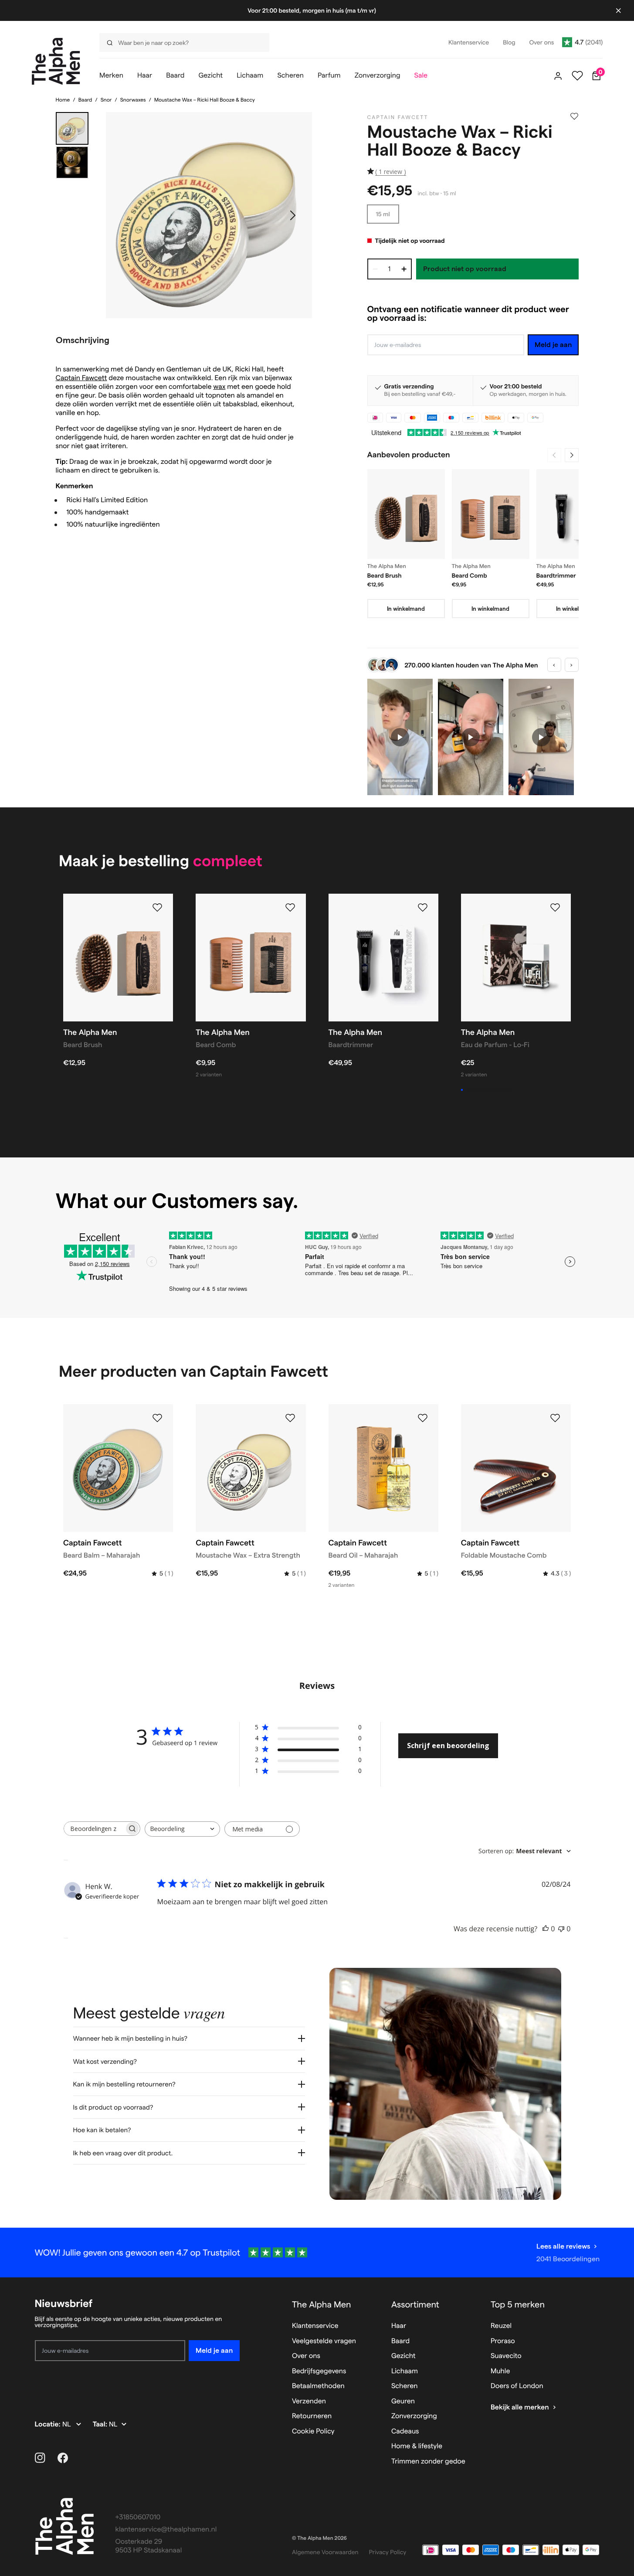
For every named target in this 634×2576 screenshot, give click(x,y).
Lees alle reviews (563, 2246)
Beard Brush (385, 575)
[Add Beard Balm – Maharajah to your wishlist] (157, 1418)
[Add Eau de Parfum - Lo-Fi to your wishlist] (555, 908)
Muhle (500, 2371)
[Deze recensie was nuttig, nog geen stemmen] (546, 1929)
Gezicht (403, 2356)
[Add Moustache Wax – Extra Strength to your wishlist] (290, 1418)
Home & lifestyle (417, 2446)
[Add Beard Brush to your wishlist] (157, 908)
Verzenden (309, 2401)
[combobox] (182, 1829)
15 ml (383, 214)
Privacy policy (388, 2552)
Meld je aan (553, 345)
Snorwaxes (133, 100)
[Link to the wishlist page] (577, 76)
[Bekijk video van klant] (400, 737)
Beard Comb (470, 575)
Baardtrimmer (556, 575)
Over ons (306, 2356)
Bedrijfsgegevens (319, 2371)
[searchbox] (94, 1829)
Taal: (101, 2425)
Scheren (405, 2386)
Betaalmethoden (318, 2386)
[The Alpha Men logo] (56, 61)
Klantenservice (315, 2326)
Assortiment (415, 2304)
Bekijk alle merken (520, 2408)
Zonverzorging (414, 2416)
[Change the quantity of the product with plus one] (404, 269)
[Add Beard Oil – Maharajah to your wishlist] (423, 1418)
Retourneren (312, 2416)
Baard (85, 100)
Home (63, 100)
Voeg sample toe (489, 1090)
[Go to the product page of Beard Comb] (491, 514)
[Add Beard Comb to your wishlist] (290, 908)
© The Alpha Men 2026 (319, 2538)
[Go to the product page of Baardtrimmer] (575, 514)
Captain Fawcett (81, 378)
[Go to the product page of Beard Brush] (406, 514)
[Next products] (572, 455)
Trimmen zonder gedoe (428, 2462)
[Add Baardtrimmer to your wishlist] (423, 908)
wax (219, 387)
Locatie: (49, 2425)
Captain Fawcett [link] (398, 117)
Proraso (503, 2341)
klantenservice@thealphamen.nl (166, 2530)
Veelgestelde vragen (324, 2341)
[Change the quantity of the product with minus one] (375, 269)
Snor (106, 100)
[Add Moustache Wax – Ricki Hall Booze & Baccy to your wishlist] (574, 116)
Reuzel (501, 2326)
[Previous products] (554, 455)
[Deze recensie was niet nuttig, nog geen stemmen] (561, 1929)
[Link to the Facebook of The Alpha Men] (63, 2458)
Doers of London (517, 2386)
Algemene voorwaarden (325, 2552)
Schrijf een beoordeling (448, 1746)
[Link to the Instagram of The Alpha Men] (40, 2458)
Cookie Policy (313, 2431)
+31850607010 (138, 2517)
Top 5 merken (518, 2304)
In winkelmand (406, 609)
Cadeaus (405, 2431)
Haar (399, 2326)
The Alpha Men (322, 2304)
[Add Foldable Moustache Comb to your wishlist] (555, 1418)
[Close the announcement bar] (618, 10)
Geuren (403, 2401)
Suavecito (506, 2356)
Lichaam (405, 2371)
